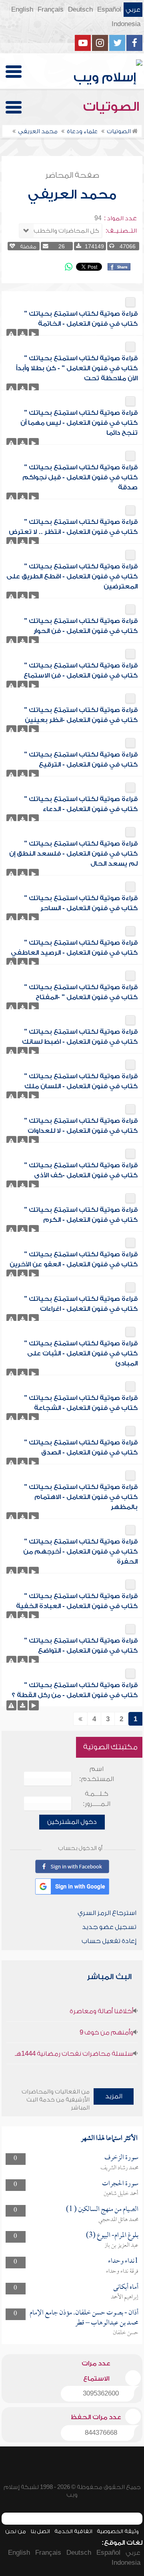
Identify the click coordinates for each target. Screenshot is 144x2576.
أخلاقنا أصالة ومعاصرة (101, 2011)
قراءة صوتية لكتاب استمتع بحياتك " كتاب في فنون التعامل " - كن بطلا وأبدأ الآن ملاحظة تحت (77, 368)
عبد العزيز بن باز (121, 2245)
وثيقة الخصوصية (118, 2531)
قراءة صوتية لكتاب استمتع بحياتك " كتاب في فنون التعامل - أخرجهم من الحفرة (80, 1552)
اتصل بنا (40, 2531)
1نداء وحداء (123, 2261)
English (22, 10)
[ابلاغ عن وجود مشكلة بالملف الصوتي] (11, 334)
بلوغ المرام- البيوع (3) (112, 2236)
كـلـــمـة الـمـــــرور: (97, 1799)
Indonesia (126, 24)
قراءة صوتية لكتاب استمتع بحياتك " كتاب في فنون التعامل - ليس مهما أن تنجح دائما (79, 423)
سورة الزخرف (121, 2158)
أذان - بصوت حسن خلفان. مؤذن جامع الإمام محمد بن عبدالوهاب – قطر (84, 2318)
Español (109, 10)
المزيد (114, 2096)
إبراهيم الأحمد (125, 2297)
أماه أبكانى (126, 2287)
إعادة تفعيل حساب (109, 1941)
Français (51, 10)
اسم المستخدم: (97, 1774)
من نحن (16, 2531)
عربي (133, 10)
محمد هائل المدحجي (118, 2220)
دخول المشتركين (72, 1822)
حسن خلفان (126, 2333)
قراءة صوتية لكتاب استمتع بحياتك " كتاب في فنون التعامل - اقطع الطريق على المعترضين (72, 576)
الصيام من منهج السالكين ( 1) (102, 2210)
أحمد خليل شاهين (121, 2194)
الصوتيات (113, 107)
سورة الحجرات (120, 2184)
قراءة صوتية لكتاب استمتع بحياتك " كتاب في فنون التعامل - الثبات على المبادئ (81, 1353)
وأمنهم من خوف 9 (106, 2032)
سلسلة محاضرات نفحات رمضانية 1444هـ (74, 2054)
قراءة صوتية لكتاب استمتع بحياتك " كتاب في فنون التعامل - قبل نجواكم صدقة (80, 477)
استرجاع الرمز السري (107, 1913)
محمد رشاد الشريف (119, 2168)
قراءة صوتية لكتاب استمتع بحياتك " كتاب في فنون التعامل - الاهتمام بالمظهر (81, 1497)
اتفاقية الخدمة (73, 2531)
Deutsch (80, 10)
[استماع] (34, 334)
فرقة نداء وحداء (122, 2272)
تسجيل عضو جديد (109, 1927)
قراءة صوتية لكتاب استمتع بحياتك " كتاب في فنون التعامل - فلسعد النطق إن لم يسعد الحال (73, 854)
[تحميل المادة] (23, 334)
